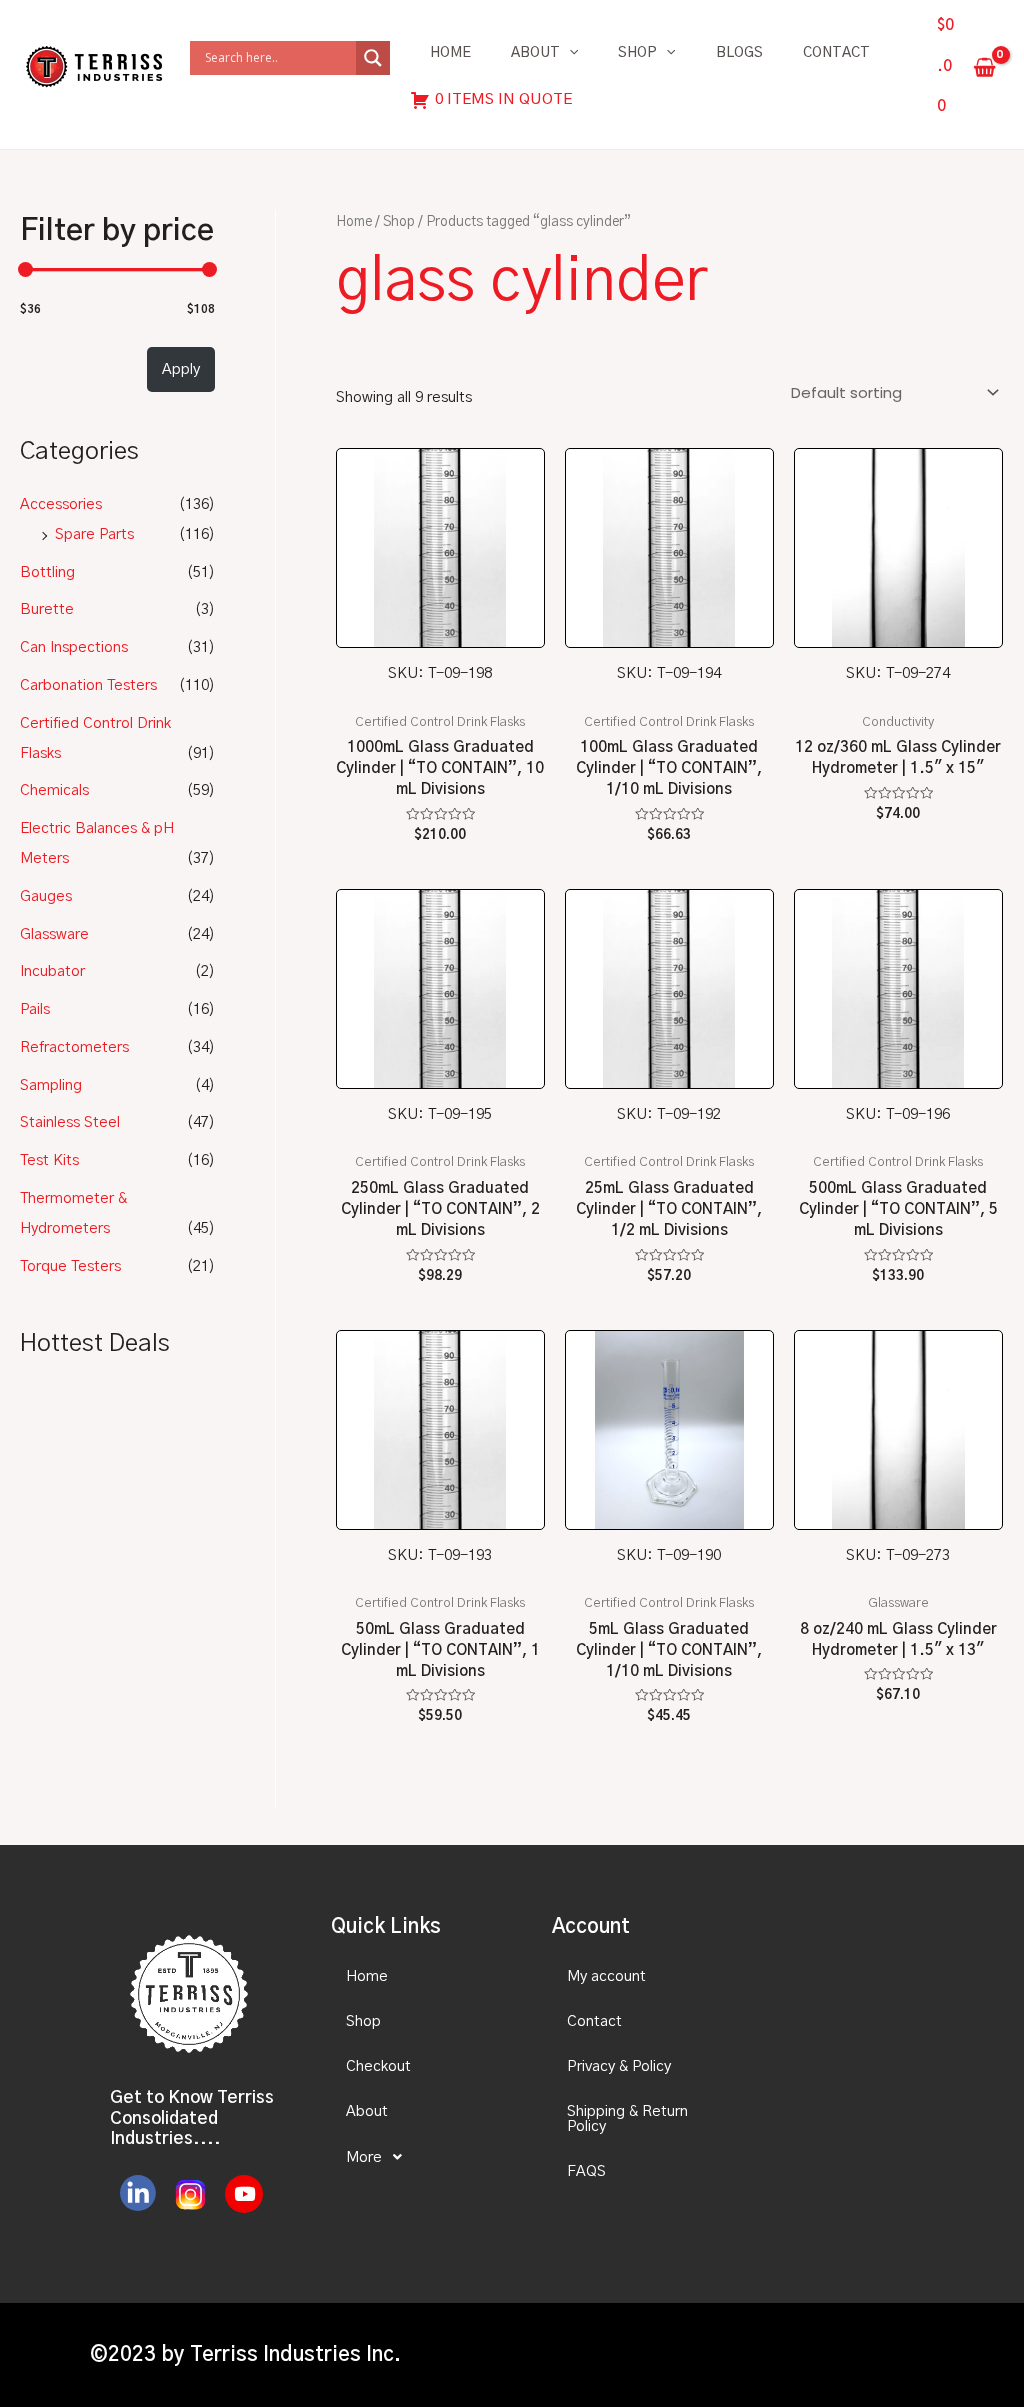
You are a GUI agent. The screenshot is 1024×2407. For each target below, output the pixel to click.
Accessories (61, 504)
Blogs (739, 53)
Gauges (46, 896)
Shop (637, 53)
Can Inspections (74, 647)
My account (606, 1976)
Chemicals (54, 790)
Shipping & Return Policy (627, 2119)
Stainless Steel (70, 1122)
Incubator (52, 971)
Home (450, 53)
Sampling (51, 1085)
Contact (836, 53)
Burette (47, 609)
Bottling (47, 572)
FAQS (586, 2171)
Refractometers (74, 1047)
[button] (424, 2157)
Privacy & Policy (619, 2066)
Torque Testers (70, 1266)
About (535, 53)
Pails (35, 1009)
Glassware (54, 934)
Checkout (378, 2066)
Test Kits (49, 1160)
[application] (569, 53)
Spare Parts (94, 534)
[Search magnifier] (373, 58)
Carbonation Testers (88, 685)
